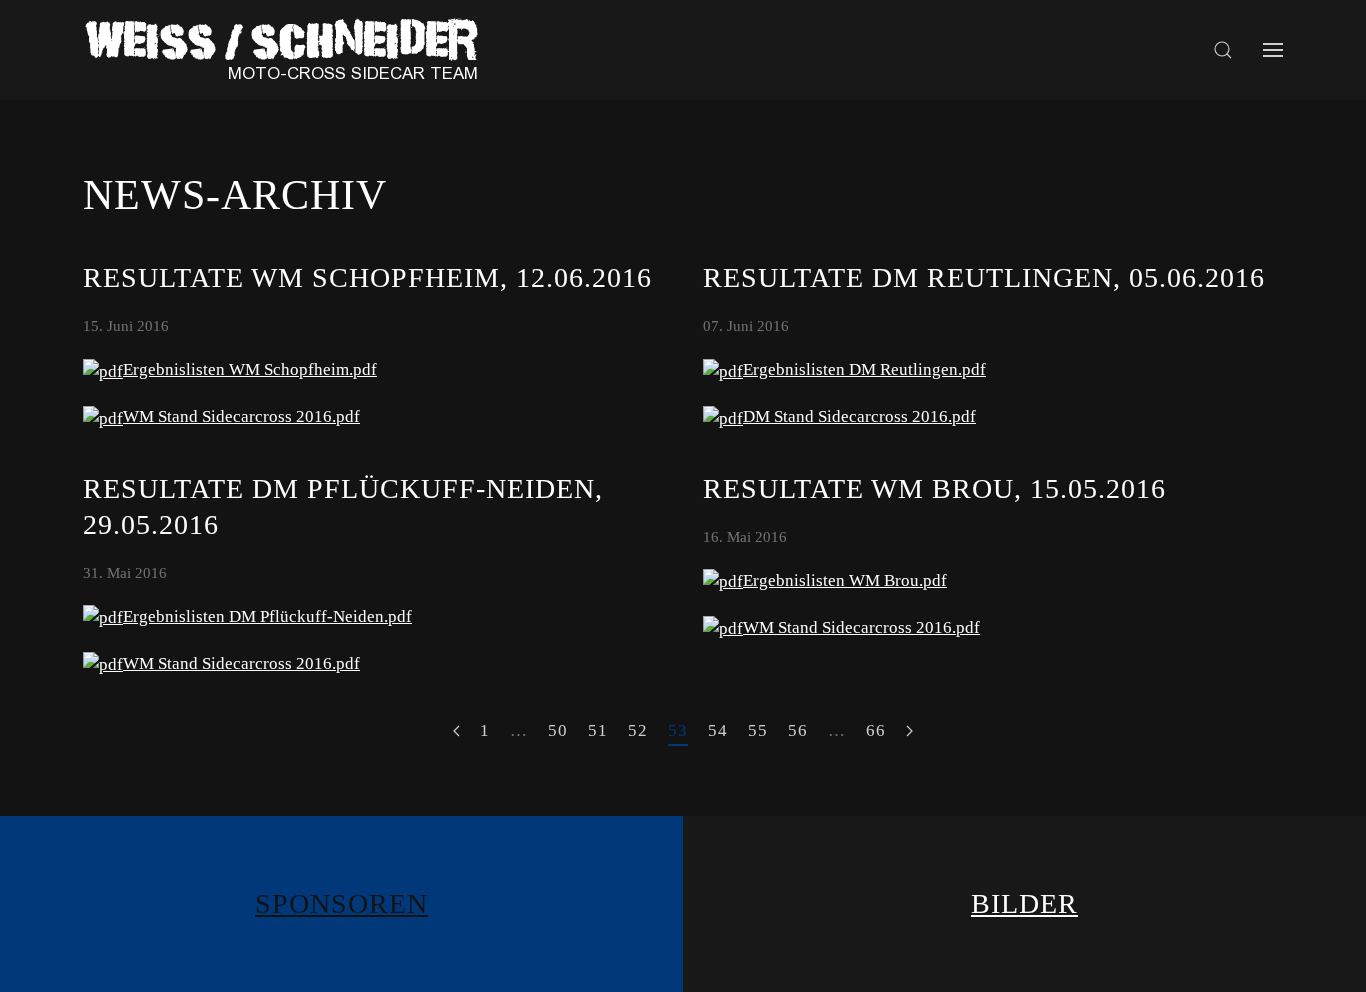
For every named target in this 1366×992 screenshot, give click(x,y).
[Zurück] (456, 732)
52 (638, 730)
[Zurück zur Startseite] (287, 50)
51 (598, 730)
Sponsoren (341, 903)
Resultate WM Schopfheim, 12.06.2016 (367, 277)
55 (758, 730)
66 (876, 730)
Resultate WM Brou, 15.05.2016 (934, 488)
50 (558, 730)
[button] (1223, 50)
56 (798, 730)
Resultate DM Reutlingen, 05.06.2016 (984, 277)
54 (718, 730)
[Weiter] (909, 732)
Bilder (1024, 903)
